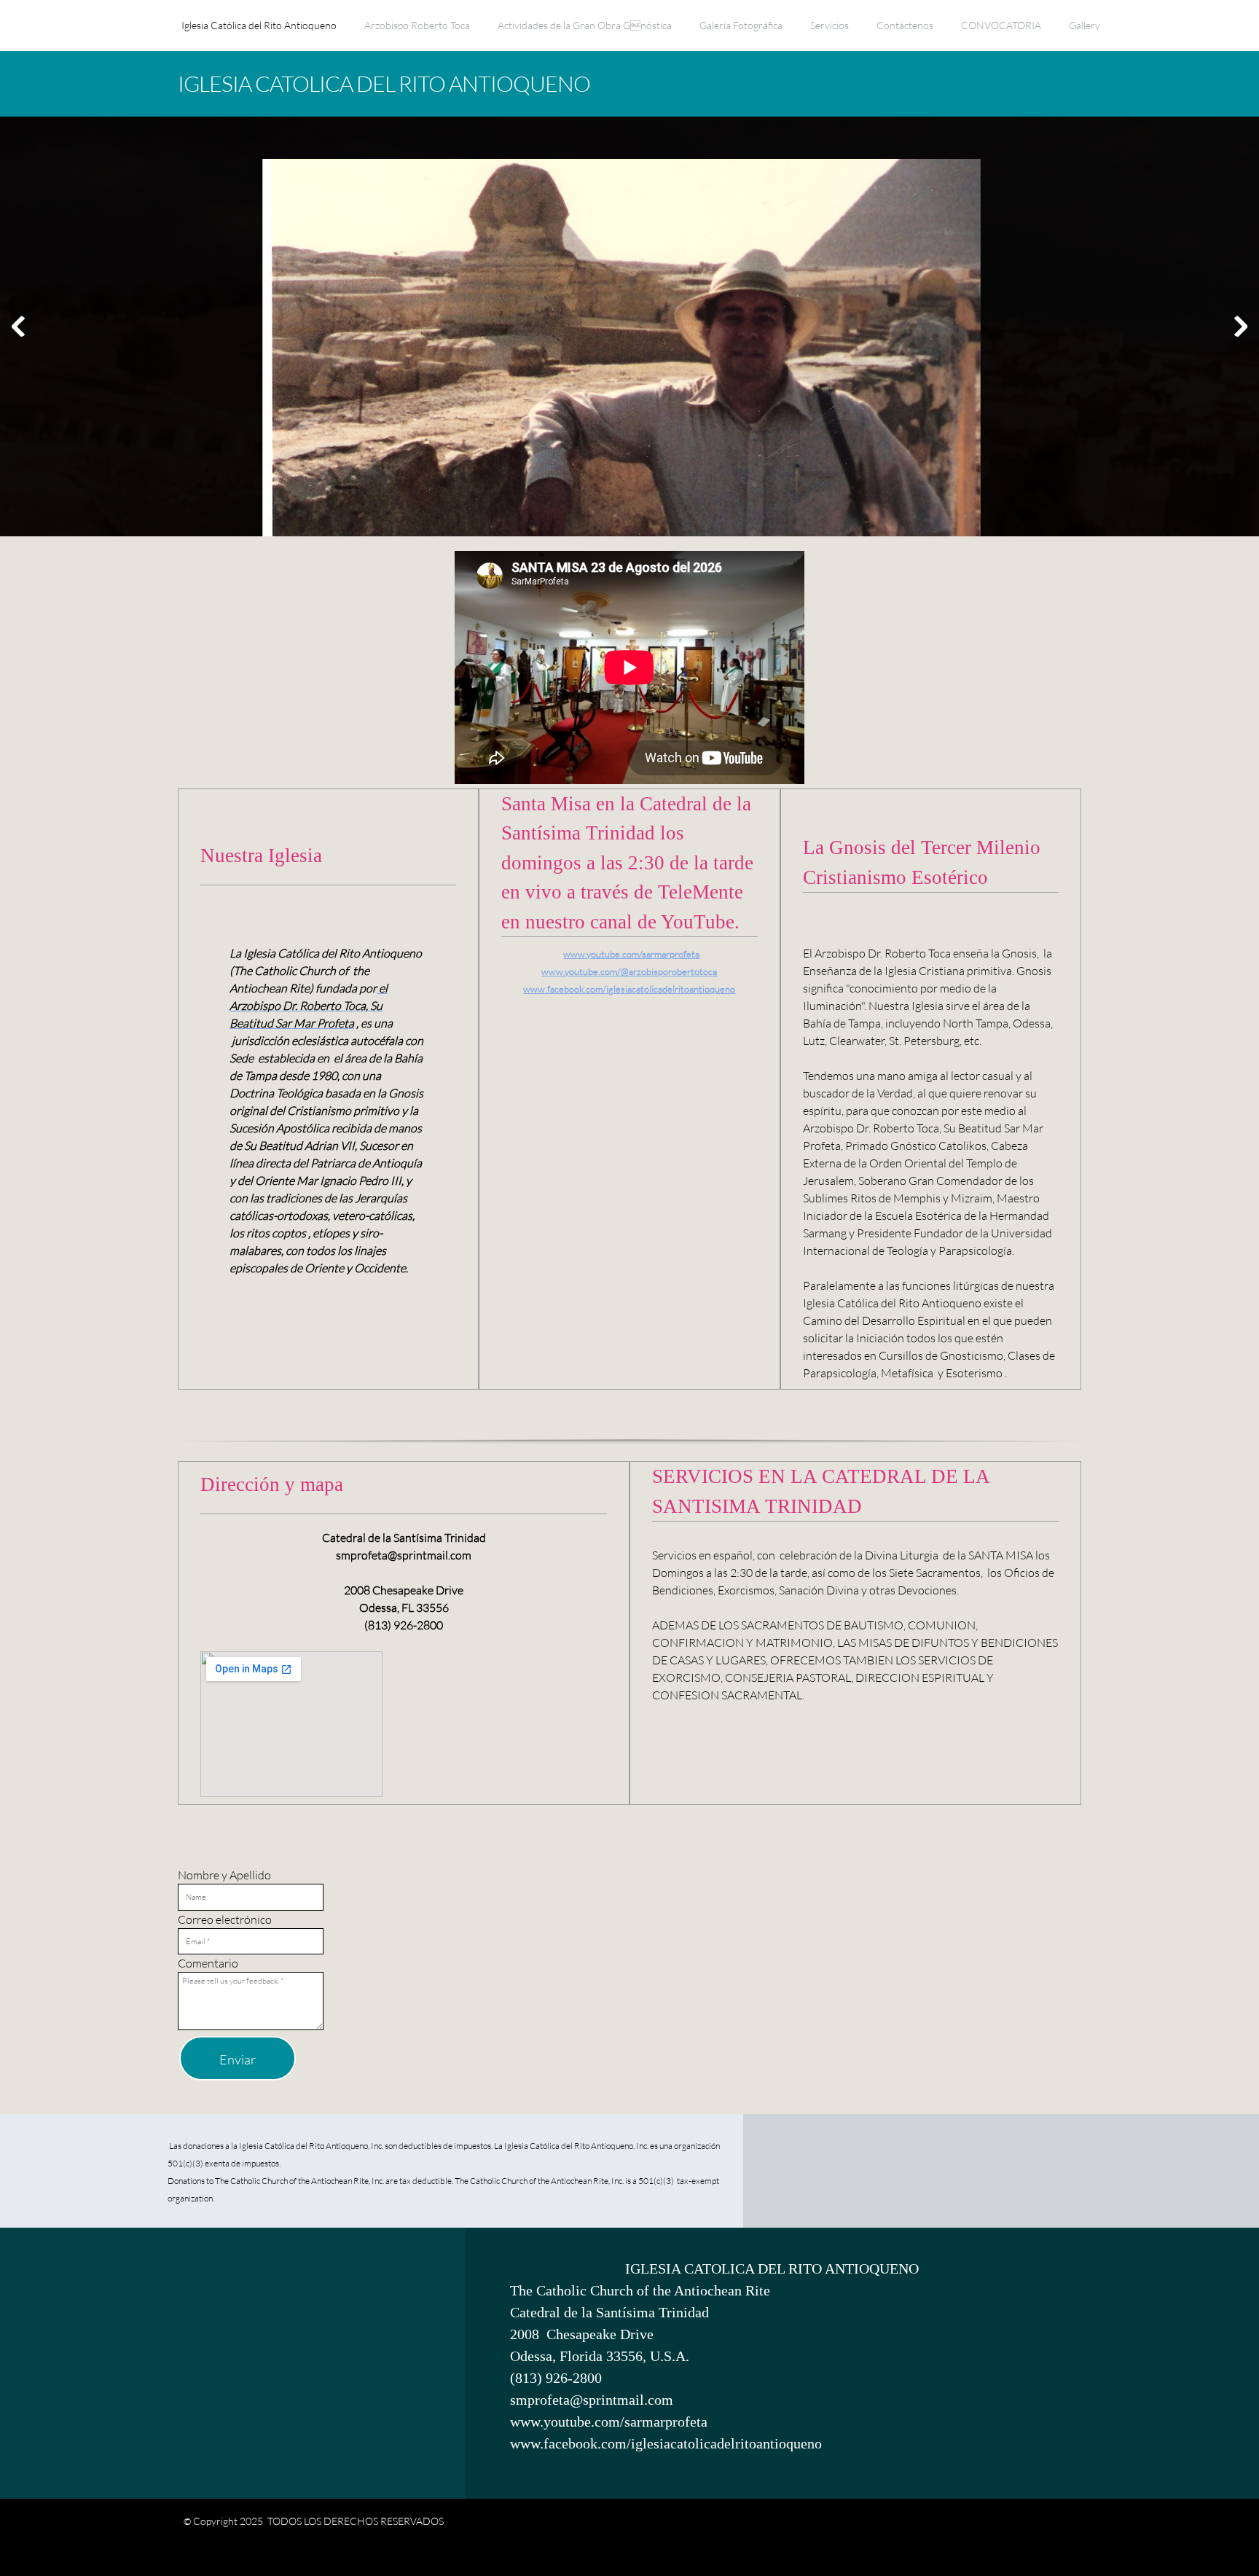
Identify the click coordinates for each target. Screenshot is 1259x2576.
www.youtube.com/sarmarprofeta (631, 954)
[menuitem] (259, 33)
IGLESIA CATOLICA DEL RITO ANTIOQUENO (384, 83)
